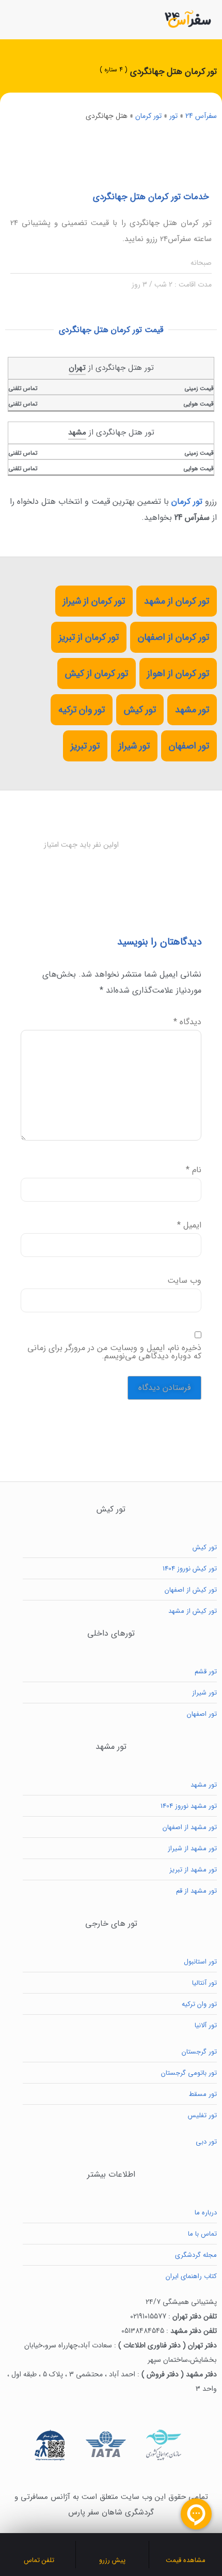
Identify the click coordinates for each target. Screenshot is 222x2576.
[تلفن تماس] (39, 2547)
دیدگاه (187, 1022)
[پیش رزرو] (113, 2547)
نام (194, 1170)
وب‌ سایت (184, 1281)
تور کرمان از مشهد (177, 601)
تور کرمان (148, 116)
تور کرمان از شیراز (94, 601)
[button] (14, 19)
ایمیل (189, 1225)
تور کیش (140, 710)
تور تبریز (85, 746)
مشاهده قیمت (186, 2560)
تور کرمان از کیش (97, 673)
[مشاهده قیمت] (186, 2547)
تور (173, 116)
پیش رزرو (112, 2560)
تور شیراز (134, 746)
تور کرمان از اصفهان (173, 637)
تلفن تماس (39, 2560)
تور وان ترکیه (82, 710)
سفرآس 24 (201, 116)
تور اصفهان (189, 746)
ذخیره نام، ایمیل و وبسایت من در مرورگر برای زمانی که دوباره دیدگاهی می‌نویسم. (114, 1352)
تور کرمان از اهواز (178, 673)
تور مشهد (192, 710)
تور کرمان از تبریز (89, 637)
